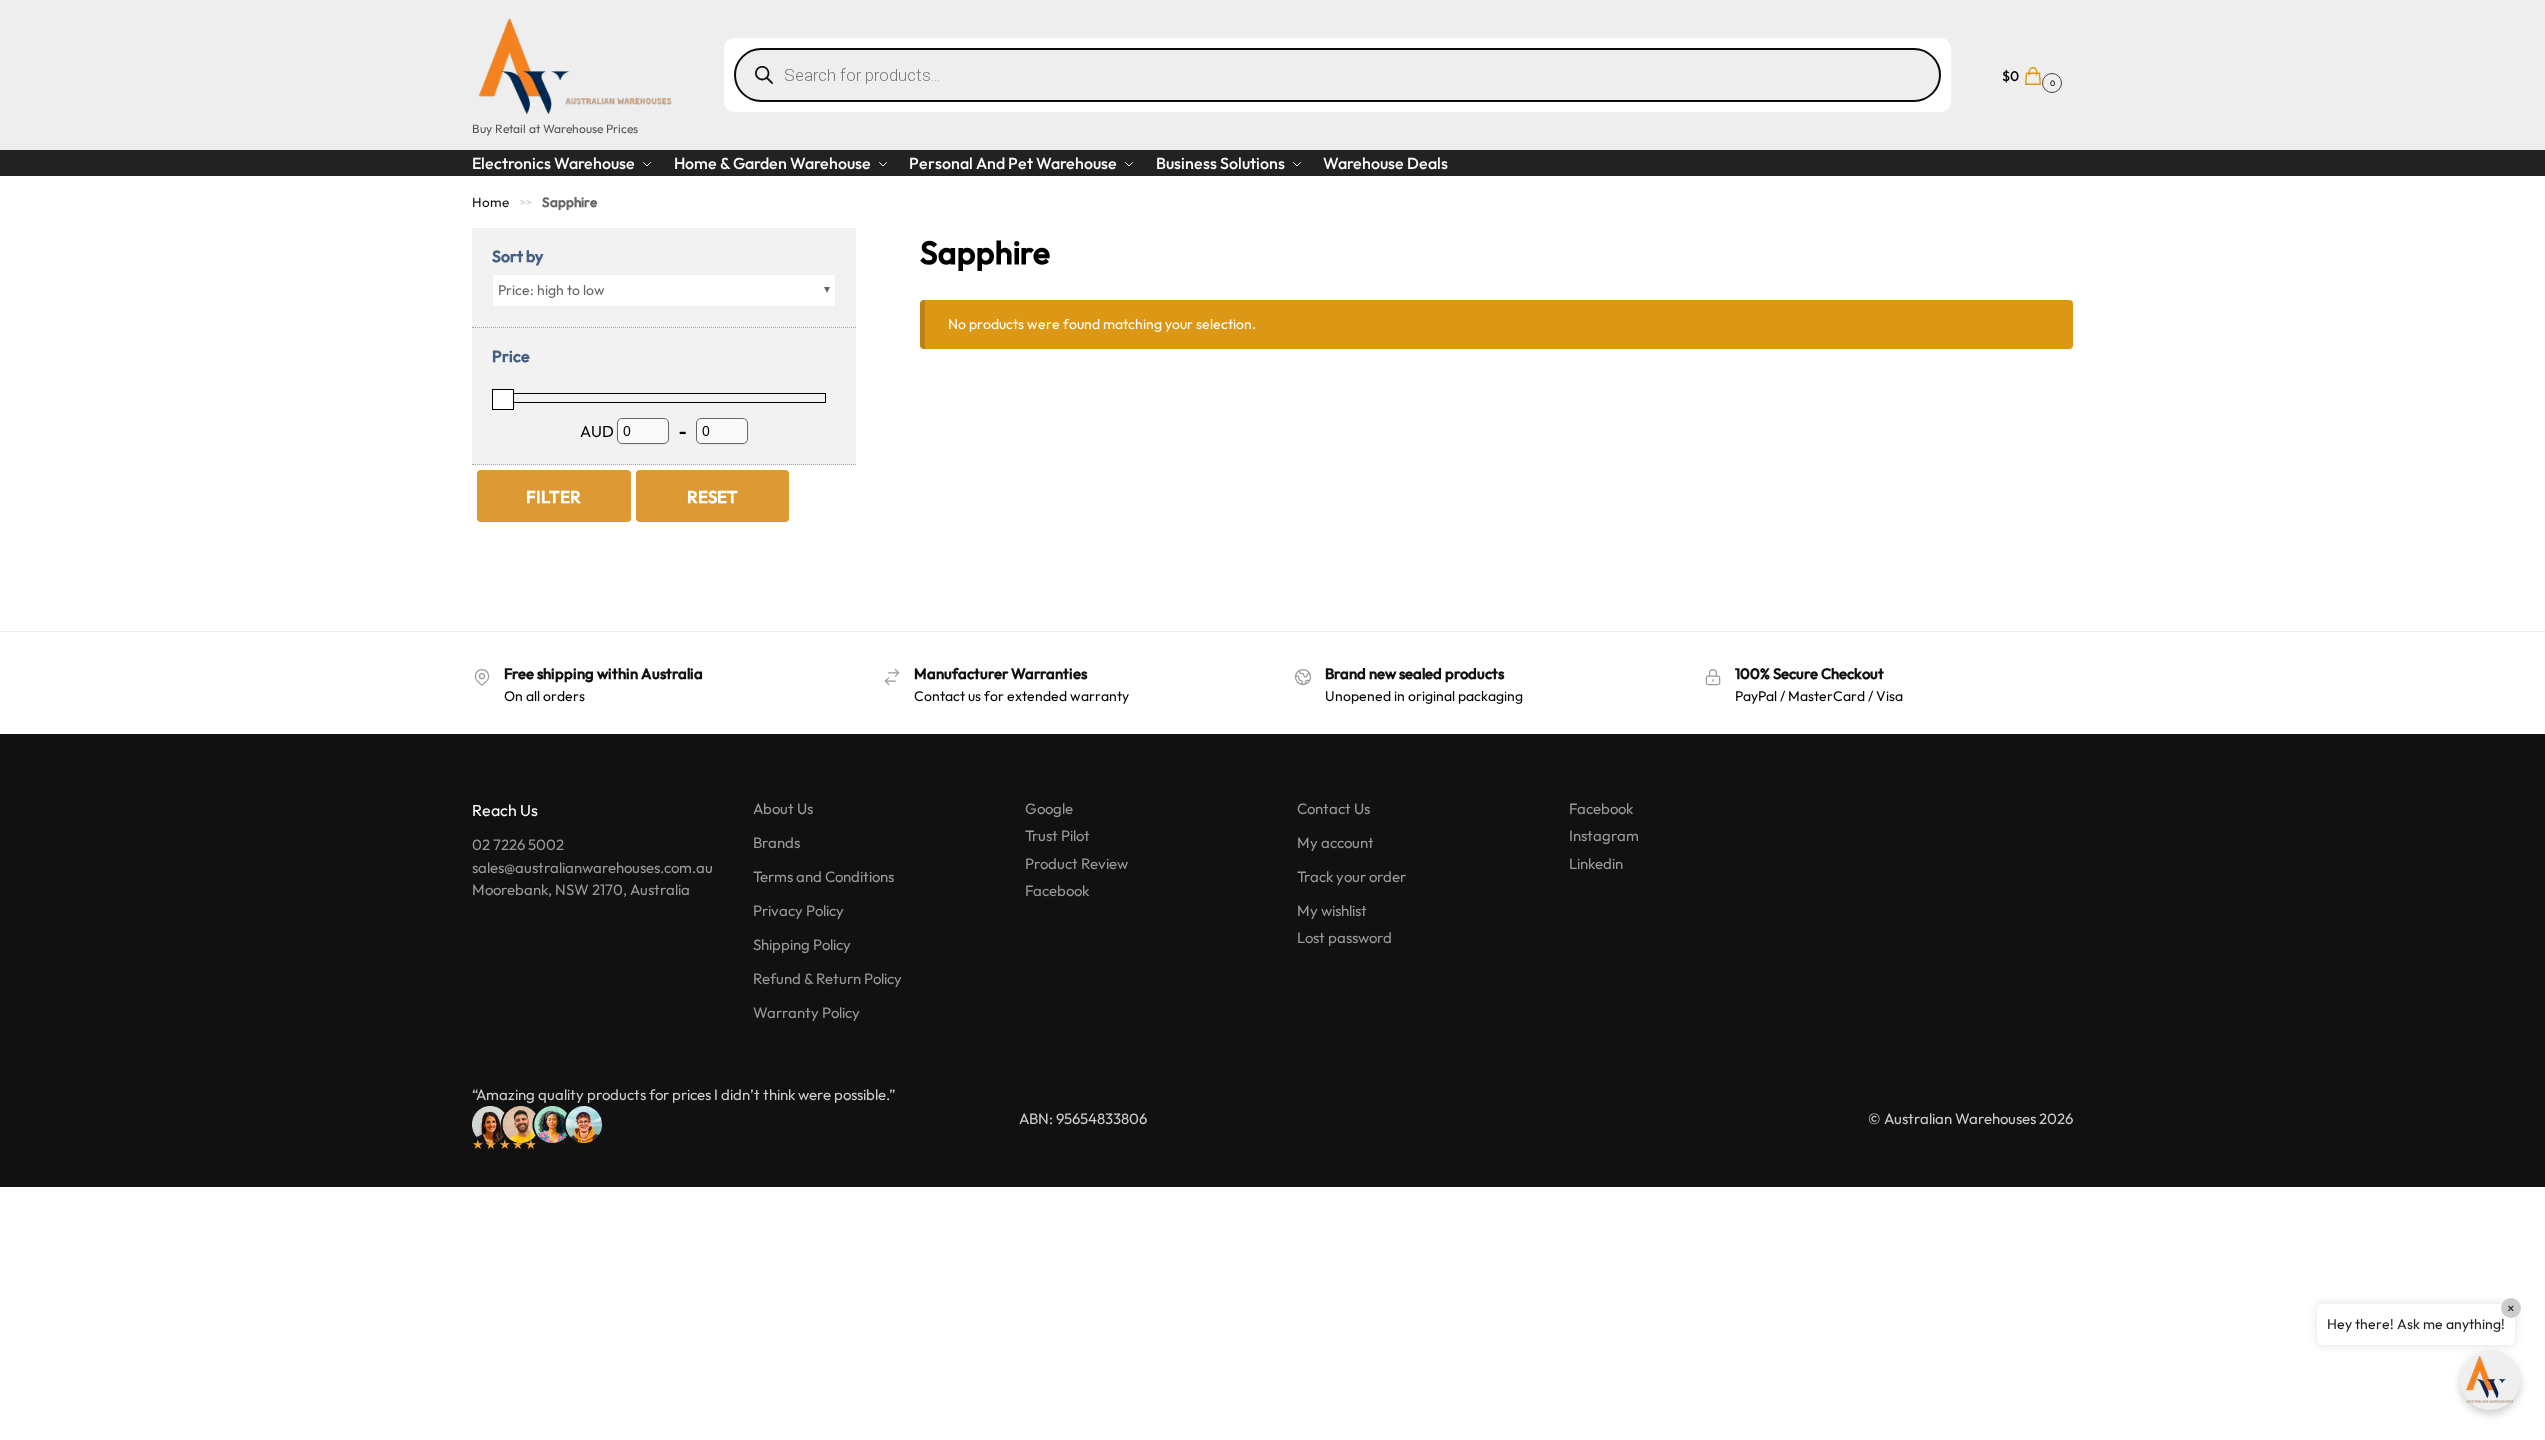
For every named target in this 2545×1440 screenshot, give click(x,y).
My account (1335, 842)
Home (490, 202)
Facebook (1057, 890)
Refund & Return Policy (827, 978)
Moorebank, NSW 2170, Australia (581, 889)
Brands (776, 842)
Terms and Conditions (823, 876)
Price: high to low (551, 290)
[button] (2029, 74)
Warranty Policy (806, 1012)
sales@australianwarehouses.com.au (592, 867)
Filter (553, 496)
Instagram (1604, 835)
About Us (783, 808)
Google (1049, 808)
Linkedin (1596, 863)
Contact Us (1333, 808)
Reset (712, 496)
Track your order (1351, 876)
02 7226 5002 (518, 844)
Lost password (1344, 937)
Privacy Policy (798, 910)
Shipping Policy (802, 944)
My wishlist (1332, 910)
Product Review (1076, 863)
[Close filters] (862, 241)
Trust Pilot (1057, 835)
